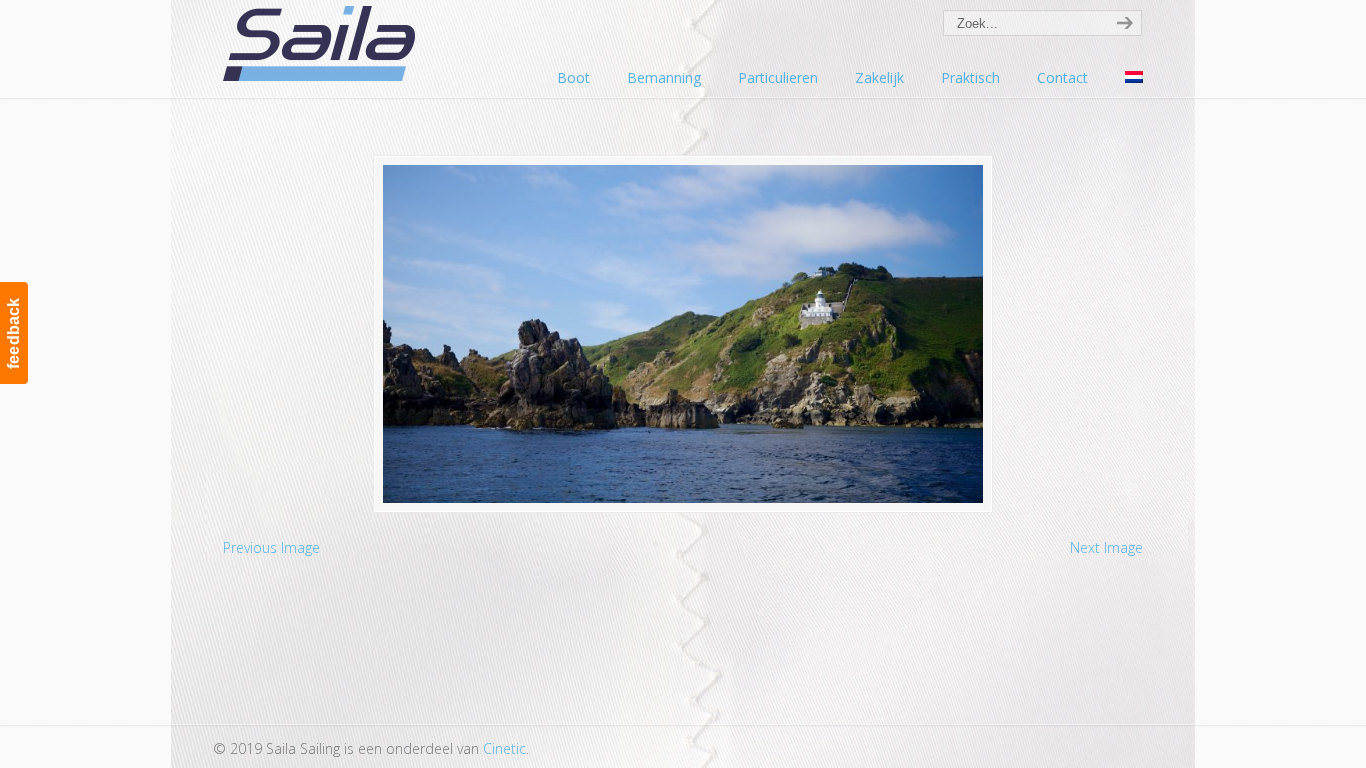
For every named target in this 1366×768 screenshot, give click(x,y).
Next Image (1106, 547)
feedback (13, 333)
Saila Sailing (323, 43)
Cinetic (504, 748)
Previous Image (271, 547)
